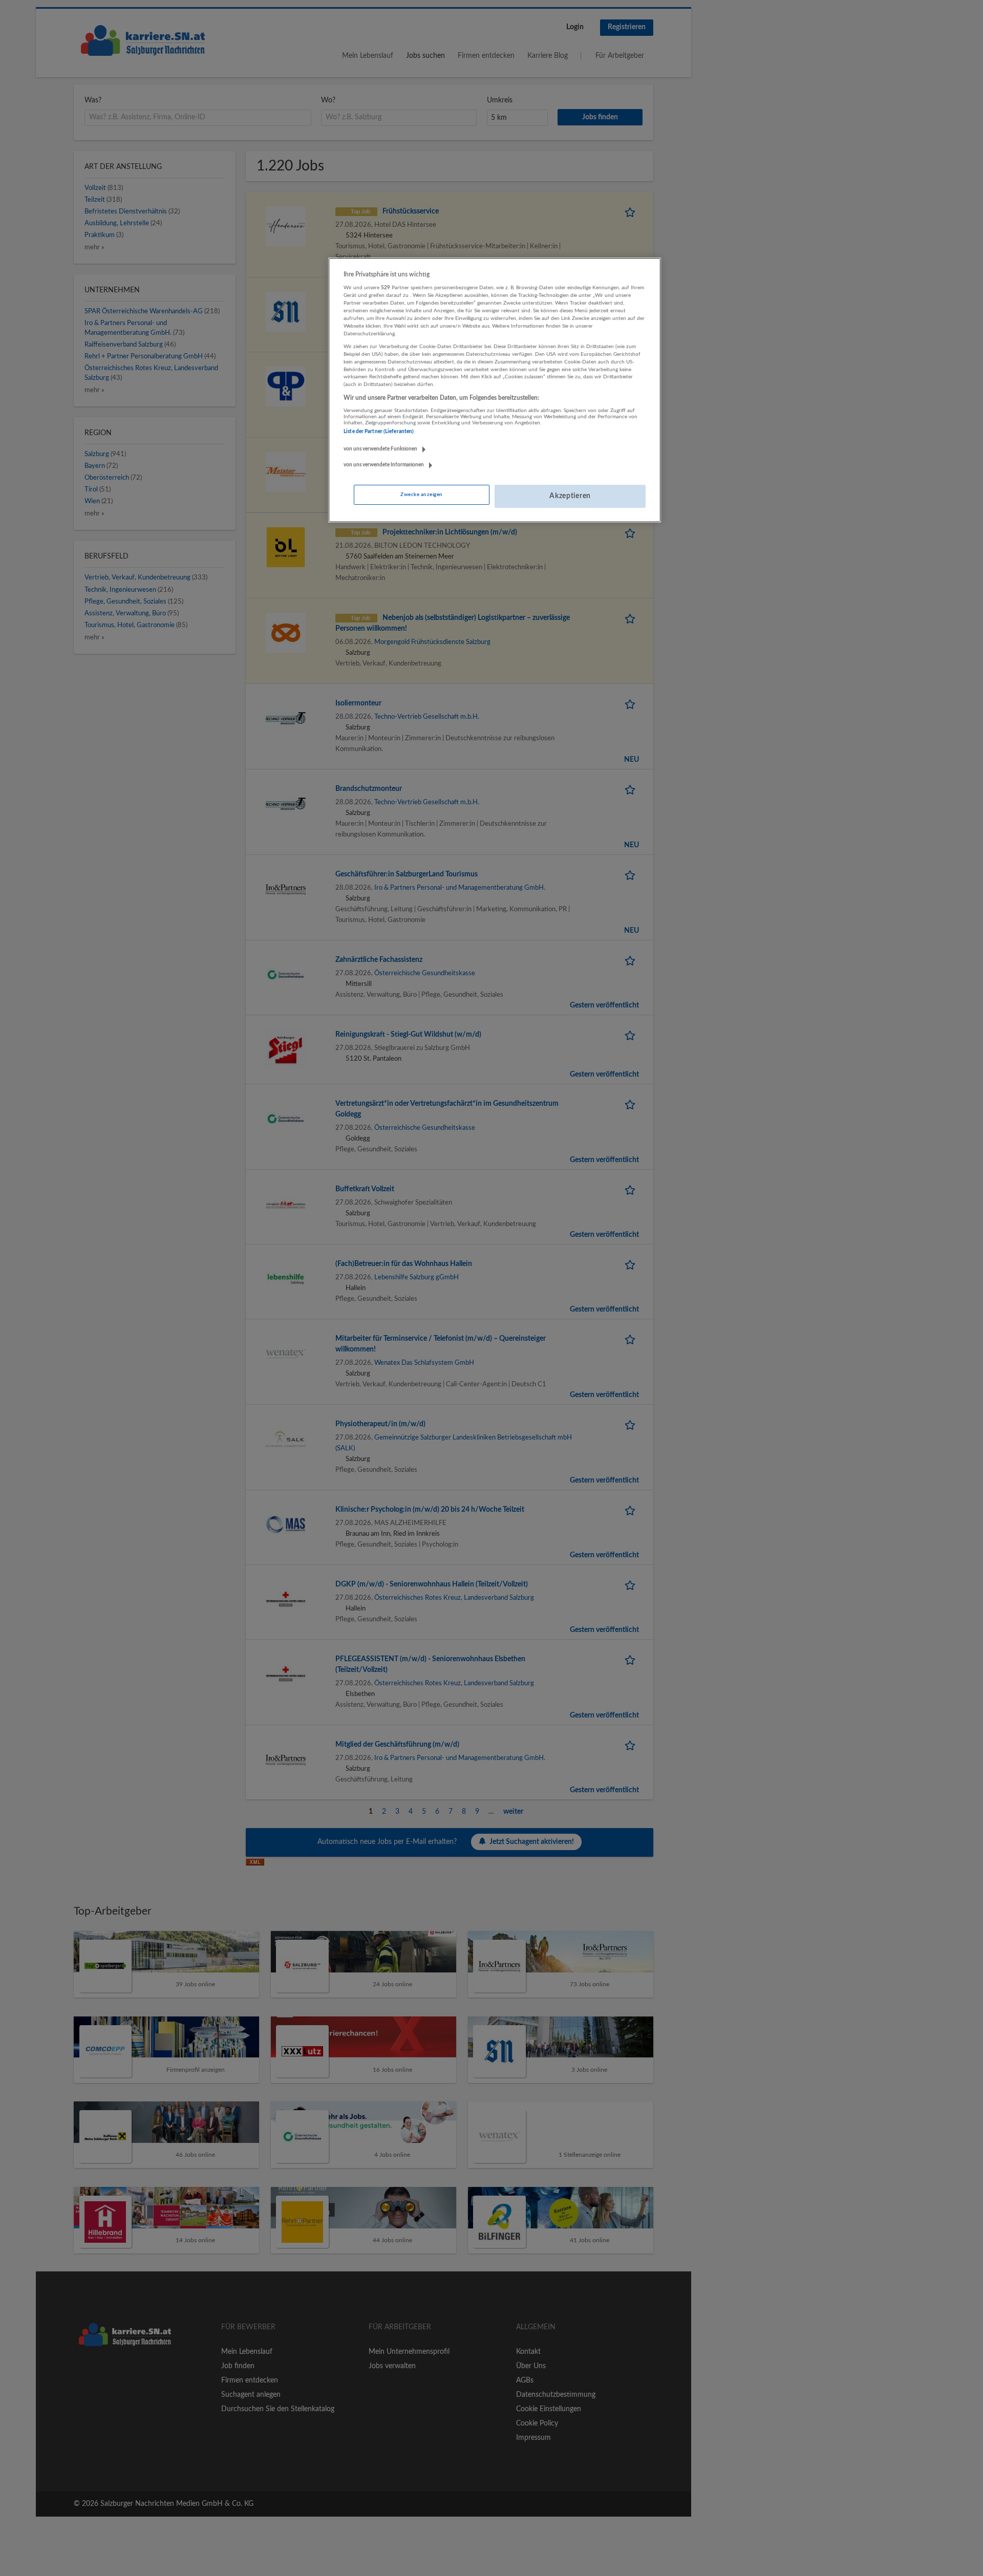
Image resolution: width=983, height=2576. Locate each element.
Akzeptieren (570, 496)
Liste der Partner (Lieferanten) (379, 432)
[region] (495, 390)
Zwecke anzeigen (421, 495)
